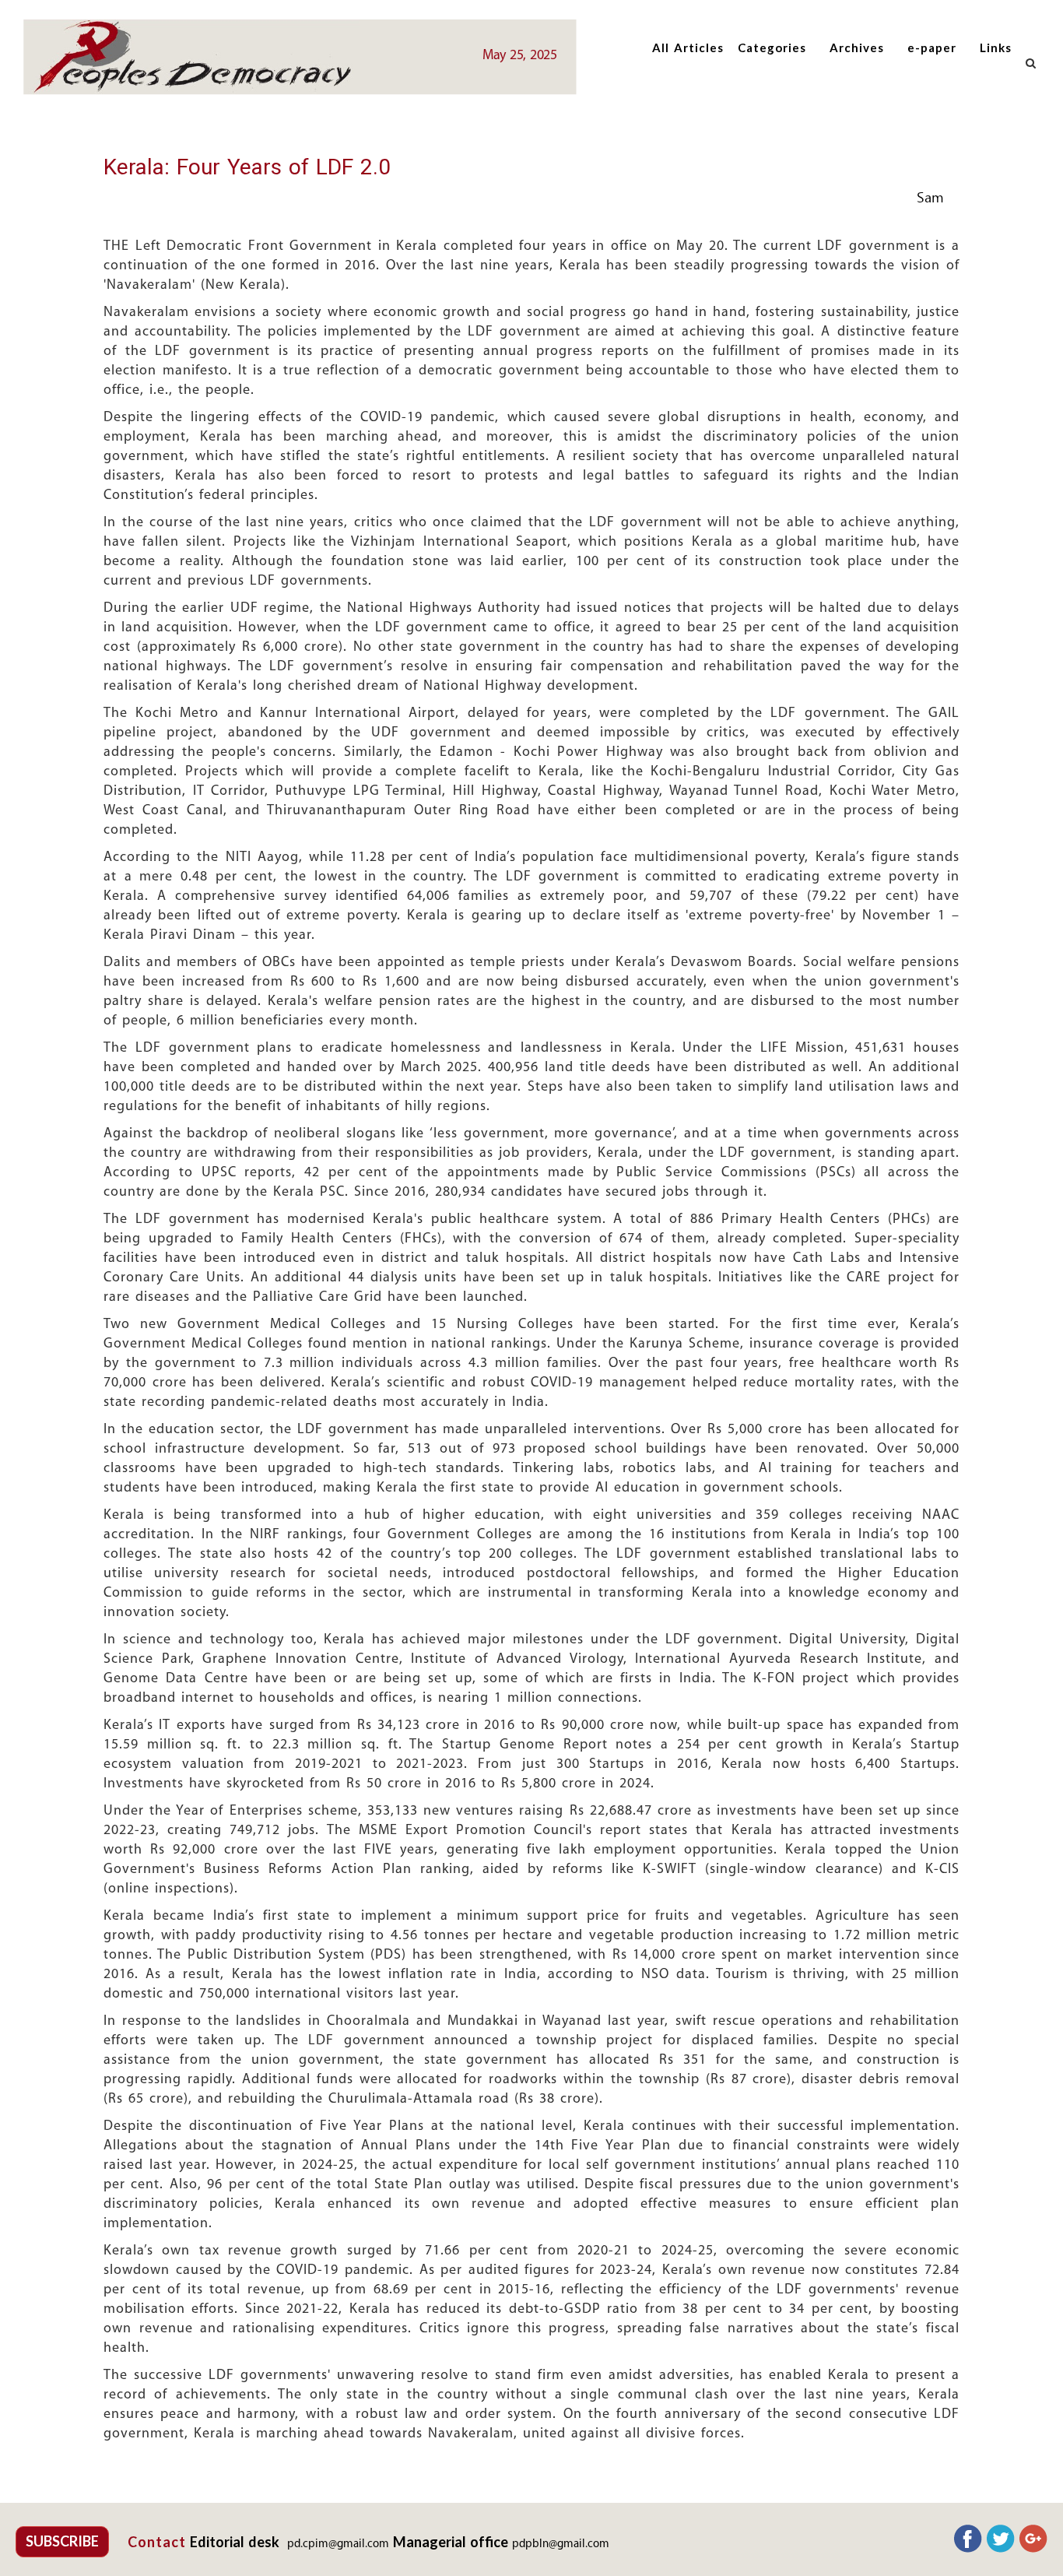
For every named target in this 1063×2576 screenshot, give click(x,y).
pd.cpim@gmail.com (338, 2544)
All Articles (688, 47)
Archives (857, 47)
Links (996, 47)
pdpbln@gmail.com (561, 2544)
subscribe (62, 2541)
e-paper (932, 47)
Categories (772, 47)
